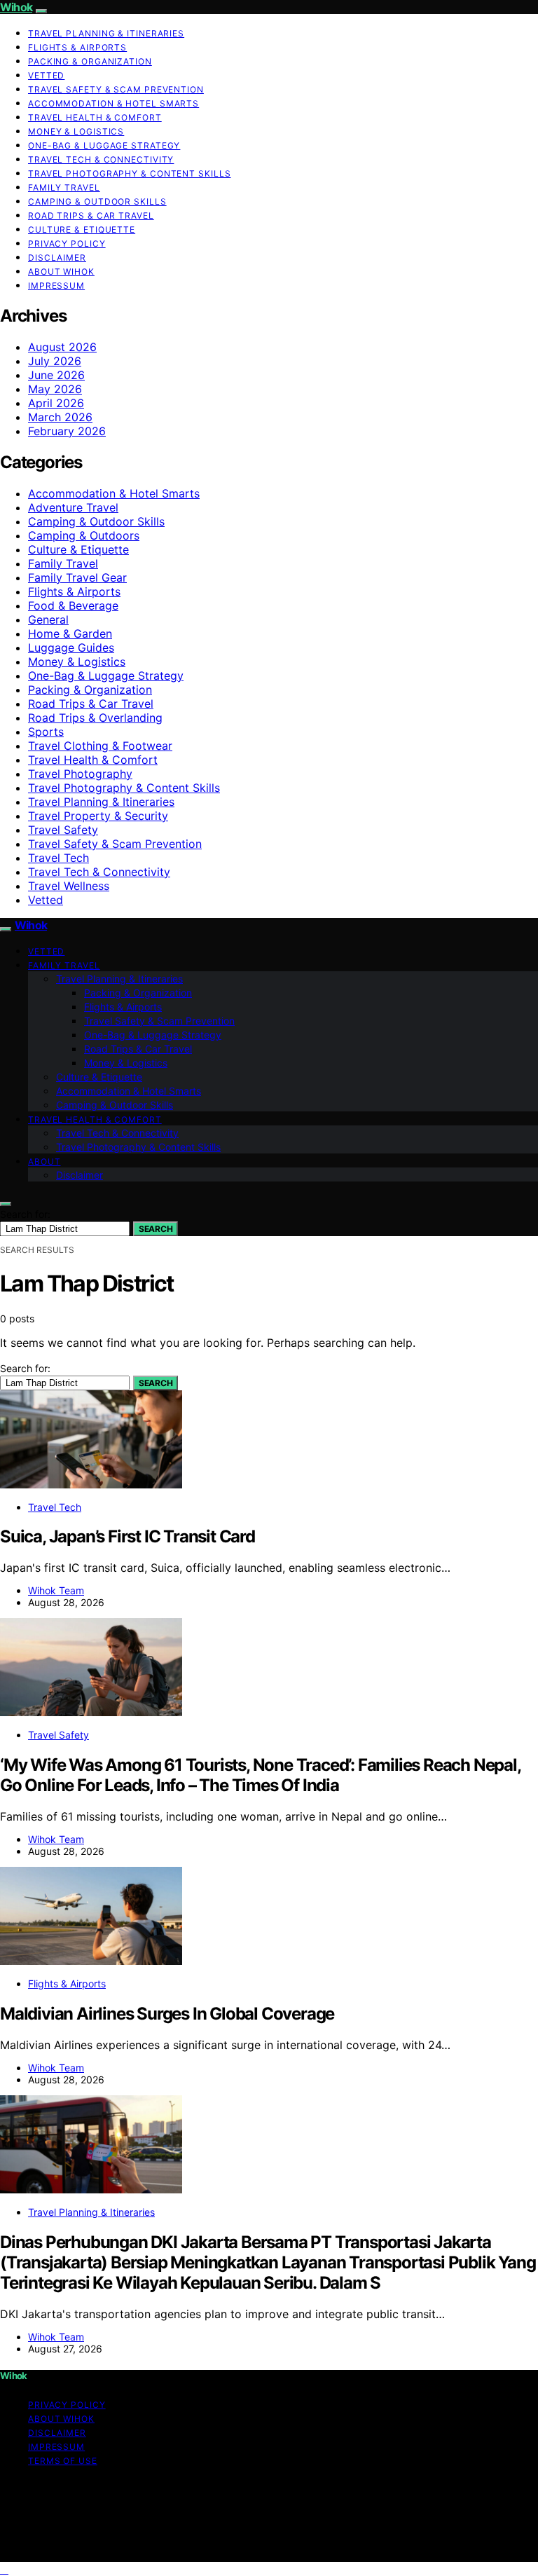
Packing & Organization (90, 61)
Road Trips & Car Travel (91, 215)
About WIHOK (61, 272)
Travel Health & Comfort (95, 117)
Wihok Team (56, 1590)
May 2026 (55, 389)
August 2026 (62, 347)
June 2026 (56, 375)
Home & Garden (70, 633)
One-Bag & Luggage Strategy (104, 145)
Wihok (16, 7)
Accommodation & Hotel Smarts (113, 103)
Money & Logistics (76, 131)
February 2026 (67, 431)
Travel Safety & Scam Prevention (116, 89)
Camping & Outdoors (84, 535)
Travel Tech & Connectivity (101, 159)
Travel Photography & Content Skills (130, 173)
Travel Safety (63, 830)
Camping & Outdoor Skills (97, 201)
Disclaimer (57, 258)
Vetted (46, 75)
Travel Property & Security (98, 816)
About (44, 1162)
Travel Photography (80, 774)
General (48, 619)
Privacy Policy (67, 244)
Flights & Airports (77, 47)
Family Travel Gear (77, 577)
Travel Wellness (69, 886)
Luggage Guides (71, 648)
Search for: (25, 1214)
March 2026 (60, 417)
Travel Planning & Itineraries (106, 33)
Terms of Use (63, 2461)
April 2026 (56, 403)
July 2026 (55, 361)
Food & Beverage (73, 605)
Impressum (56, 286)
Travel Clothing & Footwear (100, 746)
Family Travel (64, 187)
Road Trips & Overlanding (95, 718)
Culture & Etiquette (82, 229)
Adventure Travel (73, 507)
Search (156, 1229)
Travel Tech (58, 858)
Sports (46, 732)
